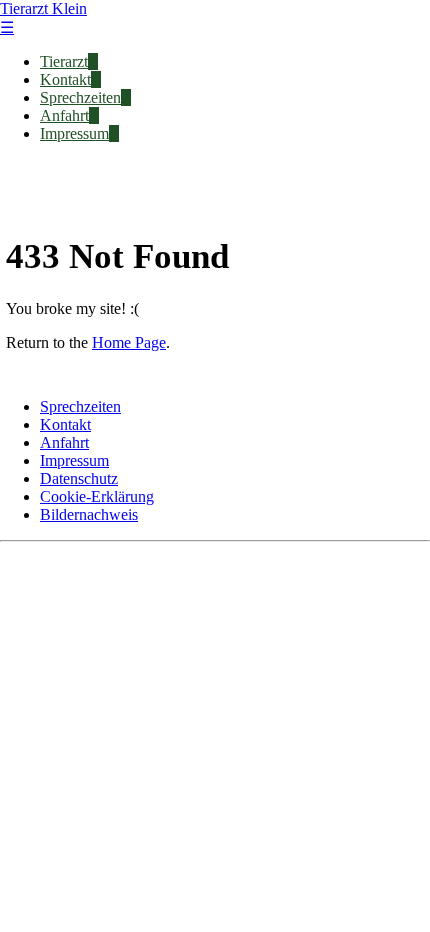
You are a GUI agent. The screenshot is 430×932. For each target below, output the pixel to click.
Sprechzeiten (80, 97)
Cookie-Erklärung (97, 496)
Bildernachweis (89, 514)
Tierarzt (64, 61)
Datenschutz (79, 478)
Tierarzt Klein (43, 8)
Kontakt (65, 79)
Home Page (129, 342)
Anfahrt (64, 115)
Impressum (74, 133)
